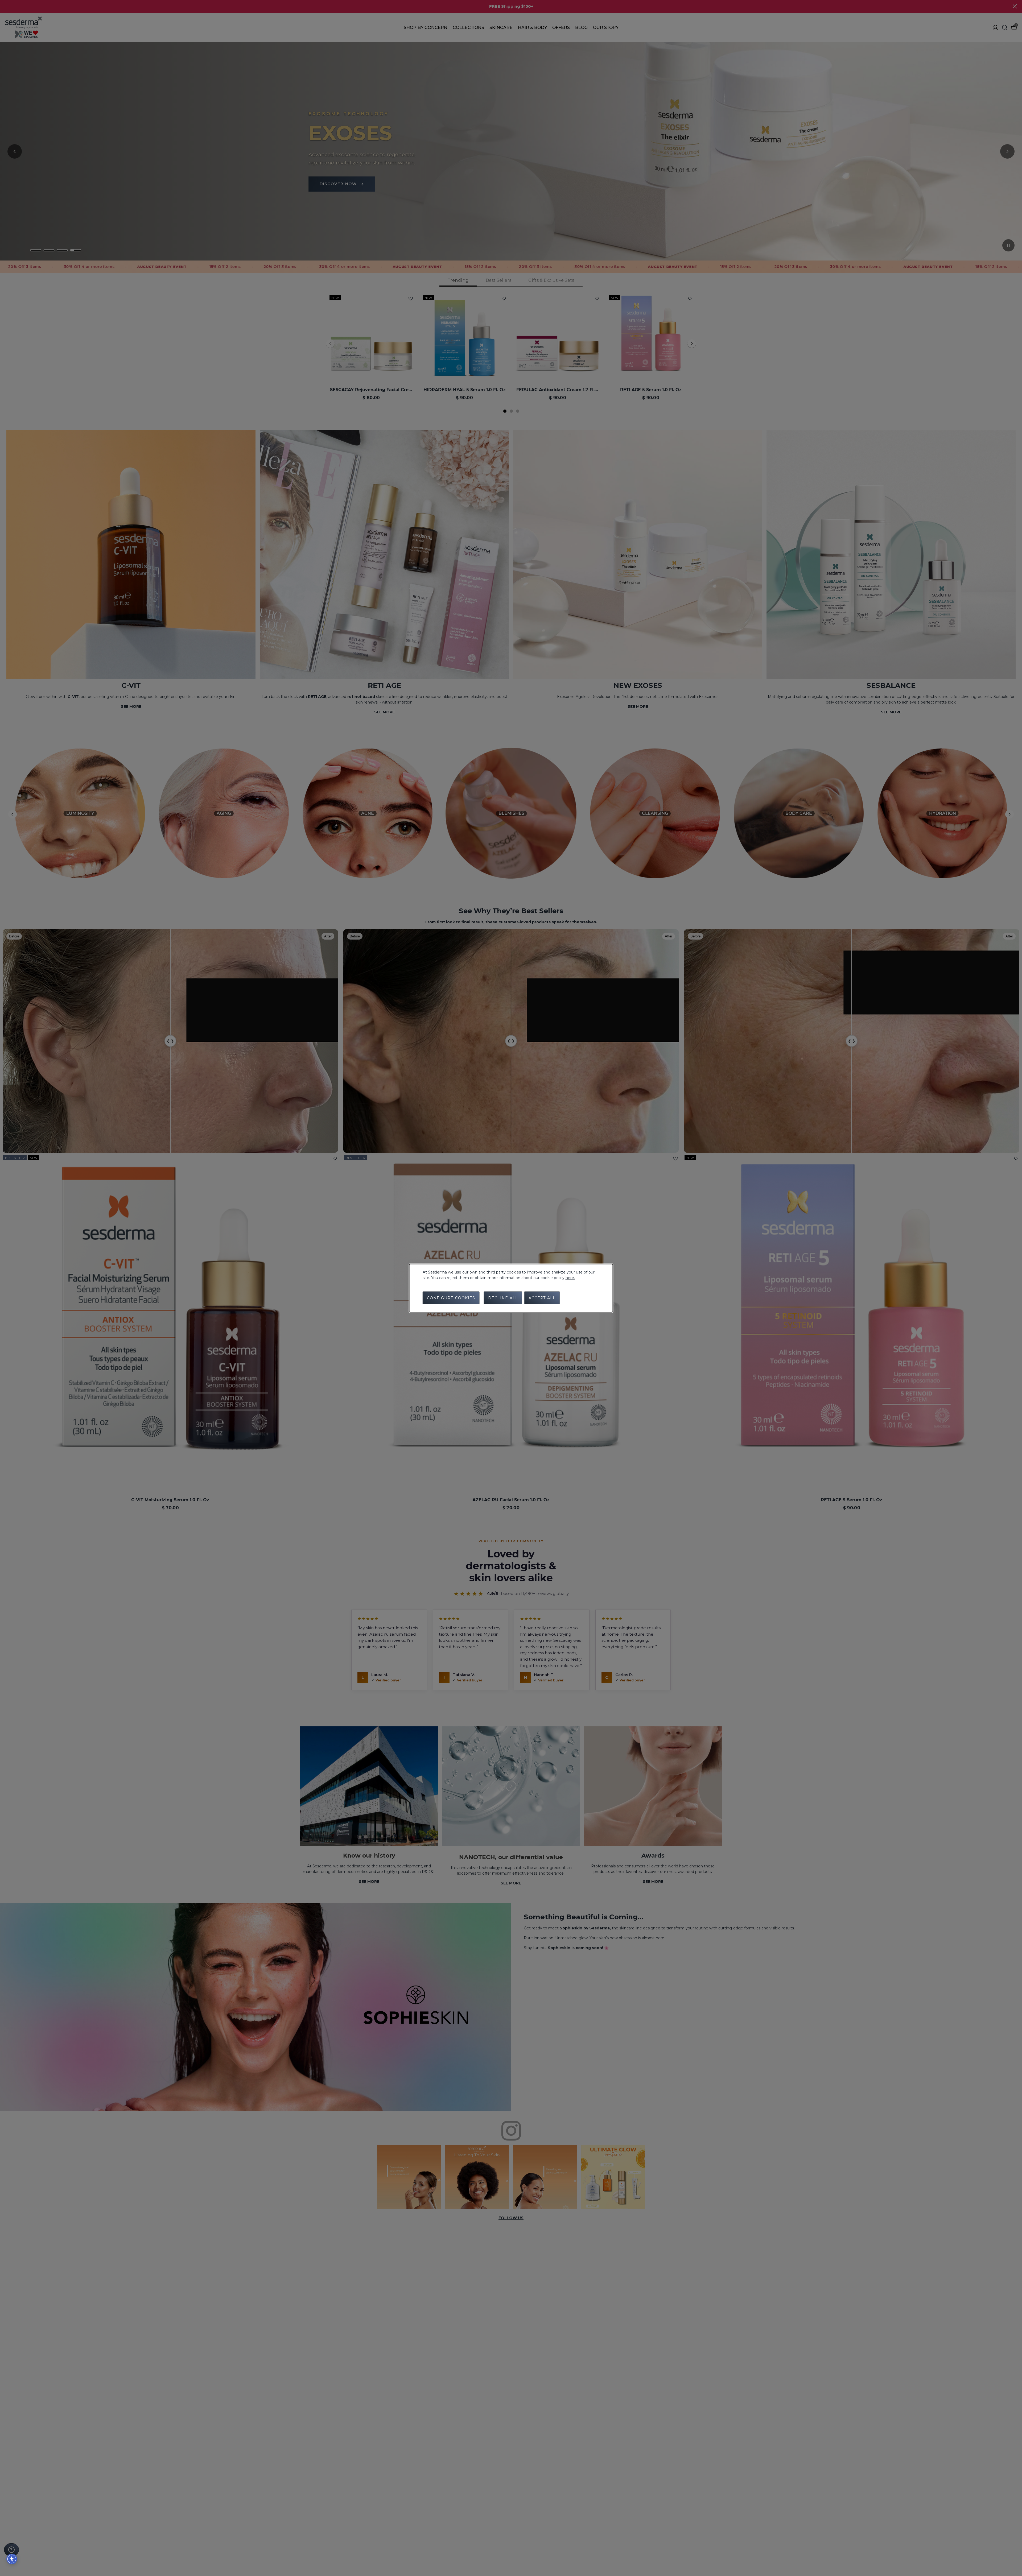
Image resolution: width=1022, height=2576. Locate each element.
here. (570, 1277)
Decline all (503, 1298)
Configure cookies (451, 1298)
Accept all (542, 1298)
